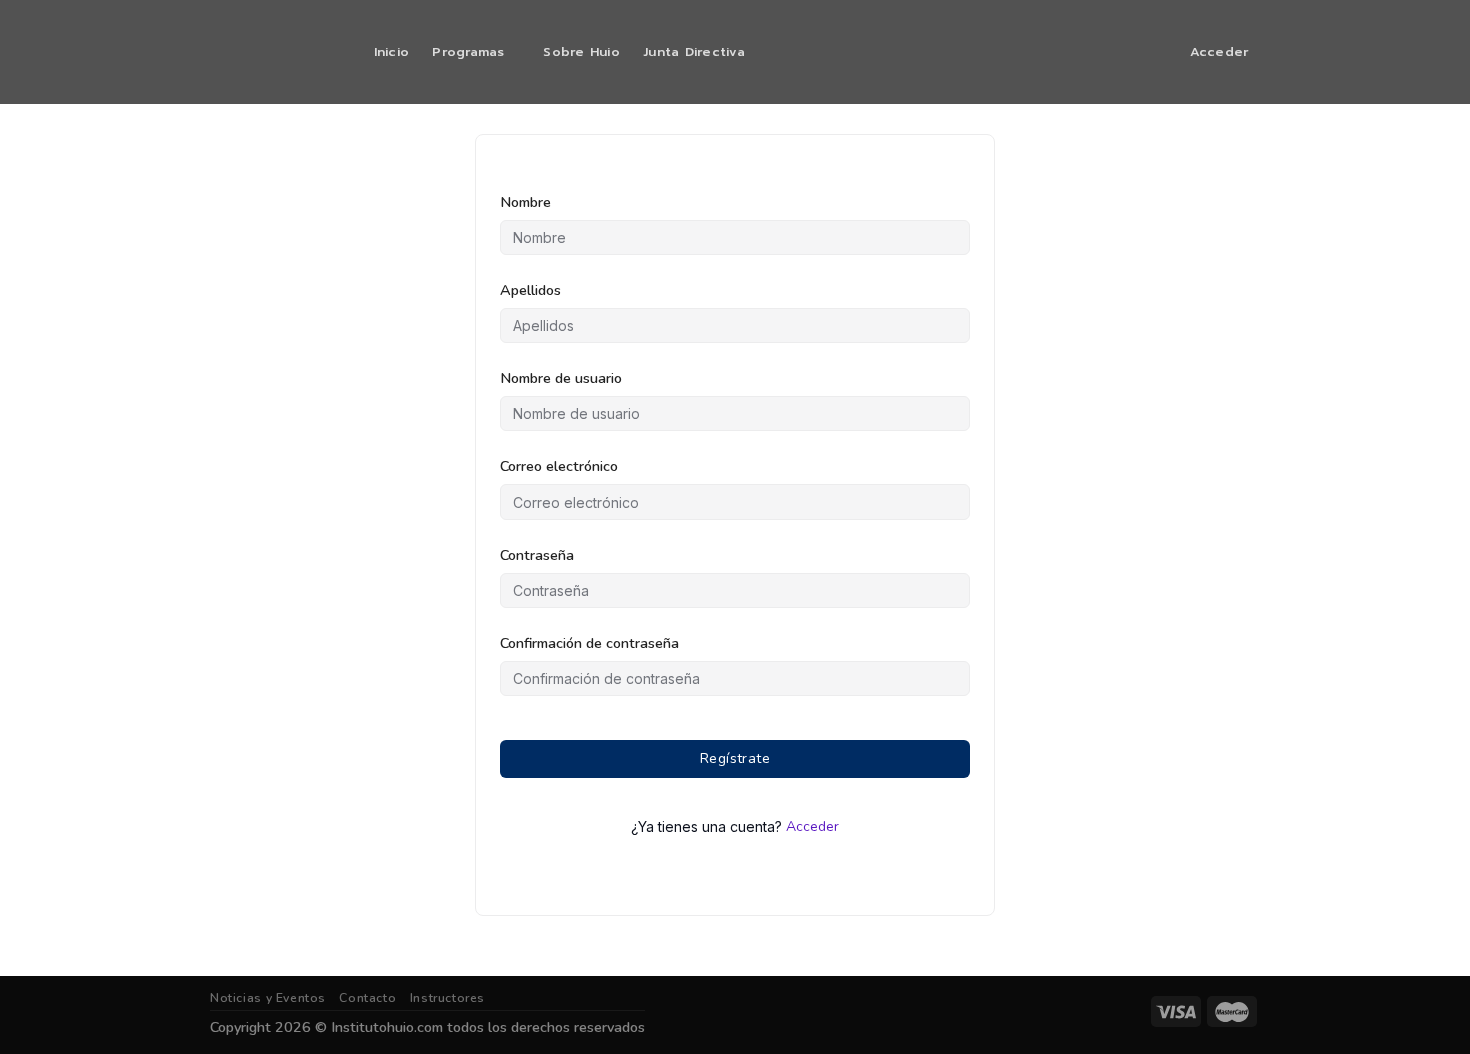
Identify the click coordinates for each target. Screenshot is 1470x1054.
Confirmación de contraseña (589, 643)
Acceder (812, 826)
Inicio (392, 51)
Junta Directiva (694, 51)
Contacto (367, 998)
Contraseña (537, 555)
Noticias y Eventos (268, 998)
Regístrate (735, 758)
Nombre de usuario (561, 378)
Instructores (447, 998)
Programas (468, 51)
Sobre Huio (581, 51)
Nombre (525, 202)
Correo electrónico (559, 466)
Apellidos (530, 290)
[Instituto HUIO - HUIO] (271, 52)
